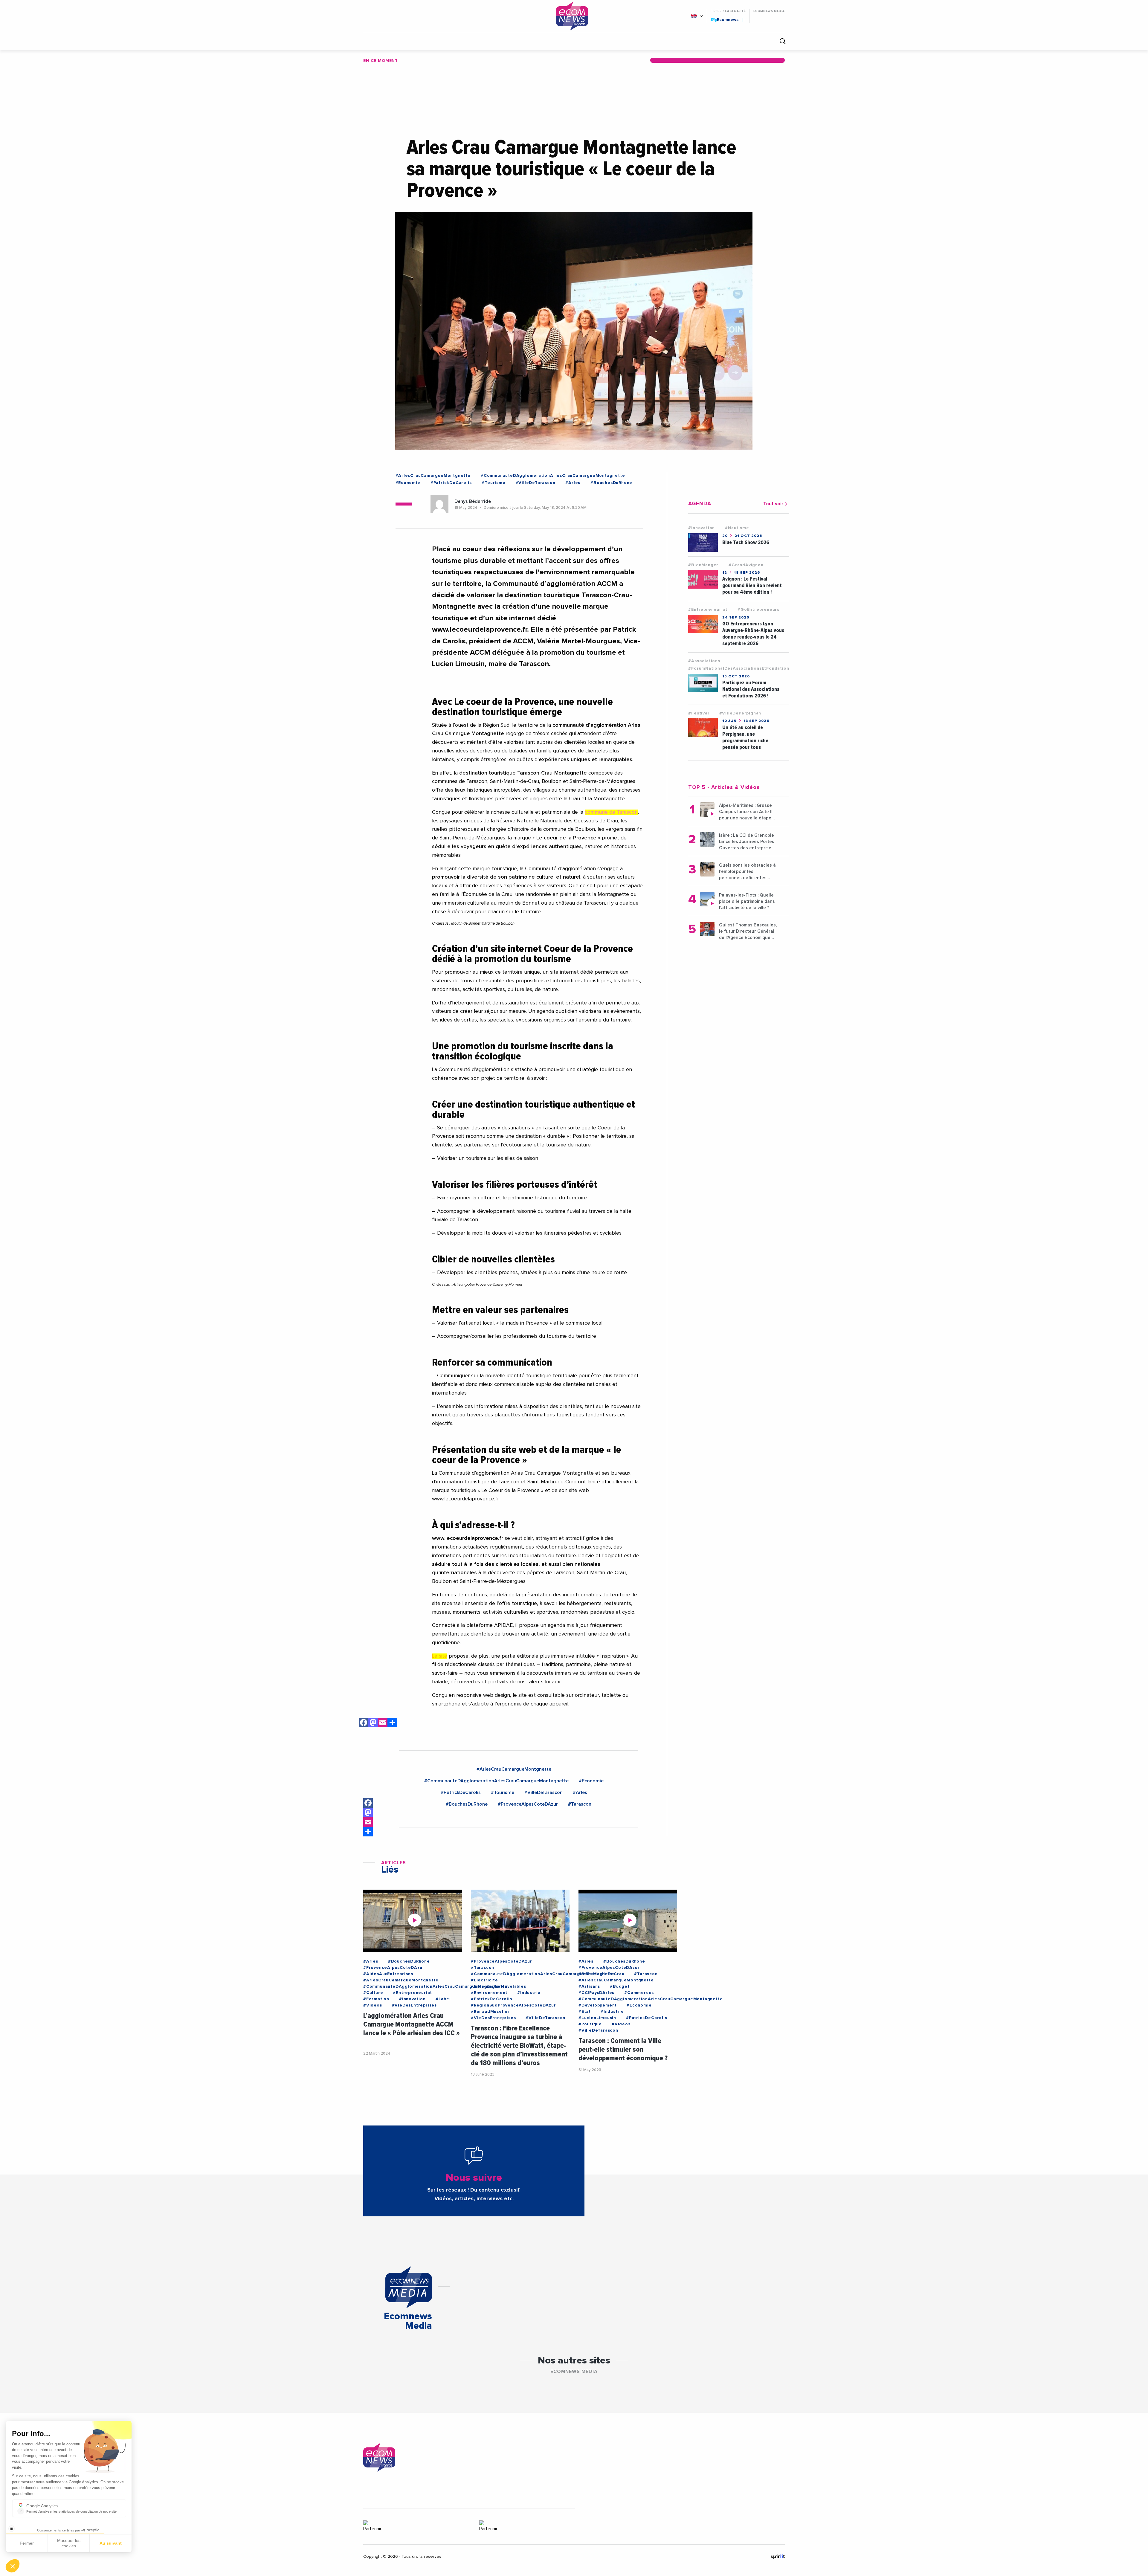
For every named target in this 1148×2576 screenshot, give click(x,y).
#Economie (408, 483)
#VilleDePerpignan (740, 713)
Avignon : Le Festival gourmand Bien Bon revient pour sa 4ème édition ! (752, 585)
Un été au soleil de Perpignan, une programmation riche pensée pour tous (745, 737)
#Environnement (489, 1993)
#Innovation (702, 528)
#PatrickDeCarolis (451, 483)
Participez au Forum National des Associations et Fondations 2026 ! (751, 689)
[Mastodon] (373, 1724)
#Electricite (484, 1980)
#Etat (585, 2012)
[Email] (383, 1724)
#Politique (590, 2024)
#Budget (620, 1986)
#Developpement (598, 2005)
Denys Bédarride (473, 501)
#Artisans (589, 1986)
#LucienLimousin (597, 2018)
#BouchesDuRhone (611, 483)
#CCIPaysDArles (596, 1993)
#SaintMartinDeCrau (601, 1974)
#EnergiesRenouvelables (499, 1986)
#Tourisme (493, 483)
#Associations (704, 661)
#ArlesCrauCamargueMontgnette (433, 476)
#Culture (373, 1993)
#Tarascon (580, 1804)
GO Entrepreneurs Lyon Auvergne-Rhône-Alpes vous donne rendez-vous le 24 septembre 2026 (753, 634)
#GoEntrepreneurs (758, 610)
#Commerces (639, 1993)
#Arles (573, 483)
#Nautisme (737, 528)
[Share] (368, 1832)
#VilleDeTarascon (536, 483)
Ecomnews (725, 19)
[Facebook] (364, 1724)
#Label (443, 1999)
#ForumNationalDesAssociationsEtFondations (740, 668)
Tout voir (773, 504)
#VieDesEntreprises (414, 2005)
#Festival (699, 713)
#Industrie (529, 1993)
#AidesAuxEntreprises (388, 1974)
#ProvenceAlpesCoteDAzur (528, 1804)
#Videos (373, 2005)
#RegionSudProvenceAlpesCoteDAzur (513, 2005)
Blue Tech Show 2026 (746, 542)
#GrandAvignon (746, 565)
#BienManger (703, 565)
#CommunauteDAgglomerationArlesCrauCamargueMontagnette (553, 476)
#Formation (376, 1999)
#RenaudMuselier (490, 2012)
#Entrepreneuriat (708, 610)
